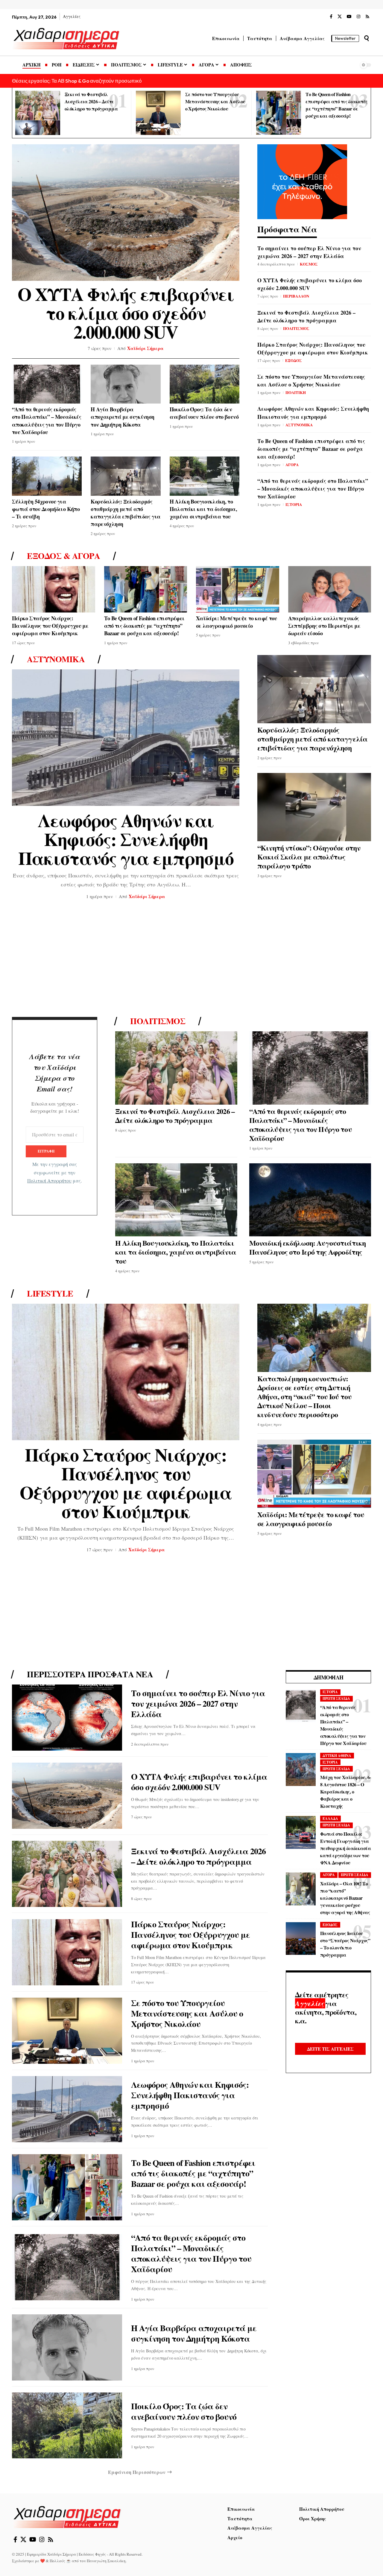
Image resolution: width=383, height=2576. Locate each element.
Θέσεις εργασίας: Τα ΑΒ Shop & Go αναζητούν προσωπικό (77, 81)
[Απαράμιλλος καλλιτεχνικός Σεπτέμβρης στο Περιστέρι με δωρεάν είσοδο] (330, 589)
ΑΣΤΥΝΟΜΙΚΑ (299, 425)
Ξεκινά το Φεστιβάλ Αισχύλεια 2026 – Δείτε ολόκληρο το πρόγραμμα (91, 101)
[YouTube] (349, 17)
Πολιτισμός (158, 1021)
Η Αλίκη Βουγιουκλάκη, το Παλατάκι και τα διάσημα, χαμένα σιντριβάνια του (203, 509)
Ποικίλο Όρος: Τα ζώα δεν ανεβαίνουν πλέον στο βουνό (204, 413)
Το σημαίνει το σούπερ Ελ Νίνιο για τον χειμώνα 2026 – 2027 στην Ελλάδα (309, 252)
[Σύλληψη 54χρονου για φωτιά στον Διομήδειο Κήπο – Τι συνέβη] (47, 476)
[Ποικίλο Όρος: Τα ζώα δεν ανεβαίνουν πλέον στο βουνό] (205, 384)
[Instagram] (358, 17)
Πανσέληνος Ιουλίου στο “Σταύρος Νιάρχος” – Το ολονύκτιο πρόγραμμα (345, 1944)
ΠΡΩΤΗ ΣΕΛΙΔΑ (336, 1699)
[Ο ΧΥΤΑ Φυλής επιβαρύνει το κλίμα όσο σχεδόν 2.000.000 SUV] (126, 213)
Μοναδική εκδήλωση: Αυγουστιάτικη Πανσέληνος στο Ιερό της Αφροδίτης (308, 1247)
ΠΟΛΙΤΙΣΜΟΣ (296, 328)
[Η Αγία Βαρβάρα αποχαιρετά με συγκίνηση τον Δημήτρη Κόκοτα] (126, 384)
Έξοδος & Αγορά (63, 556)
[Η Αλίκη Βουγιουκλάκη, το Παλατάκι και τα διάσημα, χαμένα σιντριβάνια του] (205, 476)
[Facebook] (331, 17)
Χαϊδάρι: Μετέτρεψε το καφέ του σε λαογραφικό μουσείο (237, 622)
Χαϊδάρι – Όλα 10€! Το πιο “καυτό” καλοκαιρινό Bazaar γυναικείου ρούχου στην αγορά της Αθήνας (345, 1898)
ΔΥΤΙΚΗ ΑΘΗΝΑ (337, 1756)
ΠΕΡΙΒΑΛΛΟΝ (296, 296)
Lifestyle (50, 1294)
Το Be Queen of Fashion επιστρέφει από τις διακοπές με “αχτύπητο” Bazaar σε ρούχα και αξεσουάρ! (311, 449)
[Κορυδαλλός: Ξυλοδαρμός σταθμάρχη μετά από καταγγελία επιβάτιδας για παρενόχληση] (126, 476)
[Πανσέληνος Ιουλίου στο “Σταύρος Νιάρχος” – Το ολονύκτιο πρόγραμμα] (301, 1939)
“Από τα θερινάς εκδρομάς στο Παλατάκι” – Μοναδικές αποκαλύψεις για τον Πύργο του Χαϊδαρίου (47, 421)
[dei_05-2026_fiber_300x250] (302, 181)
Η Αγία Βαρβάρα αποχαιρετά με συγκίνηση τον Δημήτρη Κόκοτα (122, 417)
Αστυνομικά (56, 659)
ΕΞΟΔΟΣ (294, 360)
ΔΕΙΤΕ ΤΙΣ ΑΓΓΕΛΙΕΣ (330, 2049)
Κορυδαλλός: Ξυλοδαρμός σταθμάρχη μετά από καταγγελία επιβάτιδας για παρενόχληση (126, 513)
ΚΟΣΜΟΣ (309, 264)
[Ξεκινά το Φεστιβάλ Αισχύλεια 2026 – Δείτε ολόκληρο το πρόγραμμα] (38, 113)
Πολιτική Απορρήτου (49, 1181)
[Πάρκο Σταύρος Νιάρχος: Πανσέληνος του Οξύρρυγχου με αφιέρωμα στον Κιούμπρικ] (54, 589)
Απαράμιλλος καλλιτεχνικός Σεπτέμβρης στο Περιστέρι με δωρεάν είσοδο (324, 626)
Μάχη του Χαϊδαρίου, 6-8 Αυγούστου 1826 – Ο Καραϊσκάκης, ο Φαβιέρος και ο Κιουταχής (345, 1792)
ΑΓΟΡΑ (292, 464)
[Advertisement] (191, 960)
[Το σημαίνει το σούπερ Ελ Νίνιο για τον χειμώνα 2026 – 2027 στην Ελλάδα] (67, 1718)
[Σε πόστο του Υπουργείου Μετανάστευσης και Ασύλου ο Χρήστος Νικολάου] (158, 113)
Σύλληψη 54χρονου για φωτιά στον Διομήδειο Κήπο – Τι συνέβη (46, 509)
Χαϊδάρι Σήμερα (145, 348)
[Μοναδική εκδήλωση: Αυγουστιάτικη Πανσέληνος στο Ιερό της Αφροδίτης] (310, 1200)
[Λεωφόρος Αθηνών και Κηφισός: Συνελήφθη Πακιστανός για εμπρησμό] (126, 738)
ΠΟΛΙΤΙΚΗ (296, 392)
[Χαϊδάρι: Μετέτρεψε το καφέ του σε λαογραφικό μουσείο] (238, 589)
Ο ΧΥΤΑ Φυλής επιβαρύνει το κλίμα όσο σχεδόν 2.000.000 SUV (126, 313)
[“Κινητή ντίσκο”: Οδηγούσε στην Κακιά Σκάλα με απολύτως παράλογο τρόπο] (314, 807)
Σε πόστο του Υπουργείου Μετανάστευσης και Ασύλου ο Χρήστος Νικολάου (215, 101)
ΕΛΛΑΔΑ (330, 1819)
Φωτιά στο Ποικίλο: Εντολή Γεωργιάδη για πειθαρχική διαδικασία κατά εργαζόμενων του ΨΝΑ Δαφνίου (345, 1848)
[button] (367, 38)
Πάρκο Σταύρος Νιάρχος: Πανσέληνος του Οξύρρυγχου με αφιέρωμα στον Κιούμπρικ (313, 348)
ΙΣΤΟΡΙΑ (294, 504)
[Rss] (367, 17)
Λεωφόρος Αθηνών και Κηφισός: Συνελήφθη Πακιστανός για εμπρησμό (313, 413)
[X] (340, 17)
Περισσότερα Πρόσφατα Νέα (90, 1674)
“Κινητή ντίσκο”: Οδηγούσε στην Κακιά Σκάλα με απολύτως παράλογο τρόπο (309, 857)
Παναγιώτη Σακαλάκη (106, 2561)
